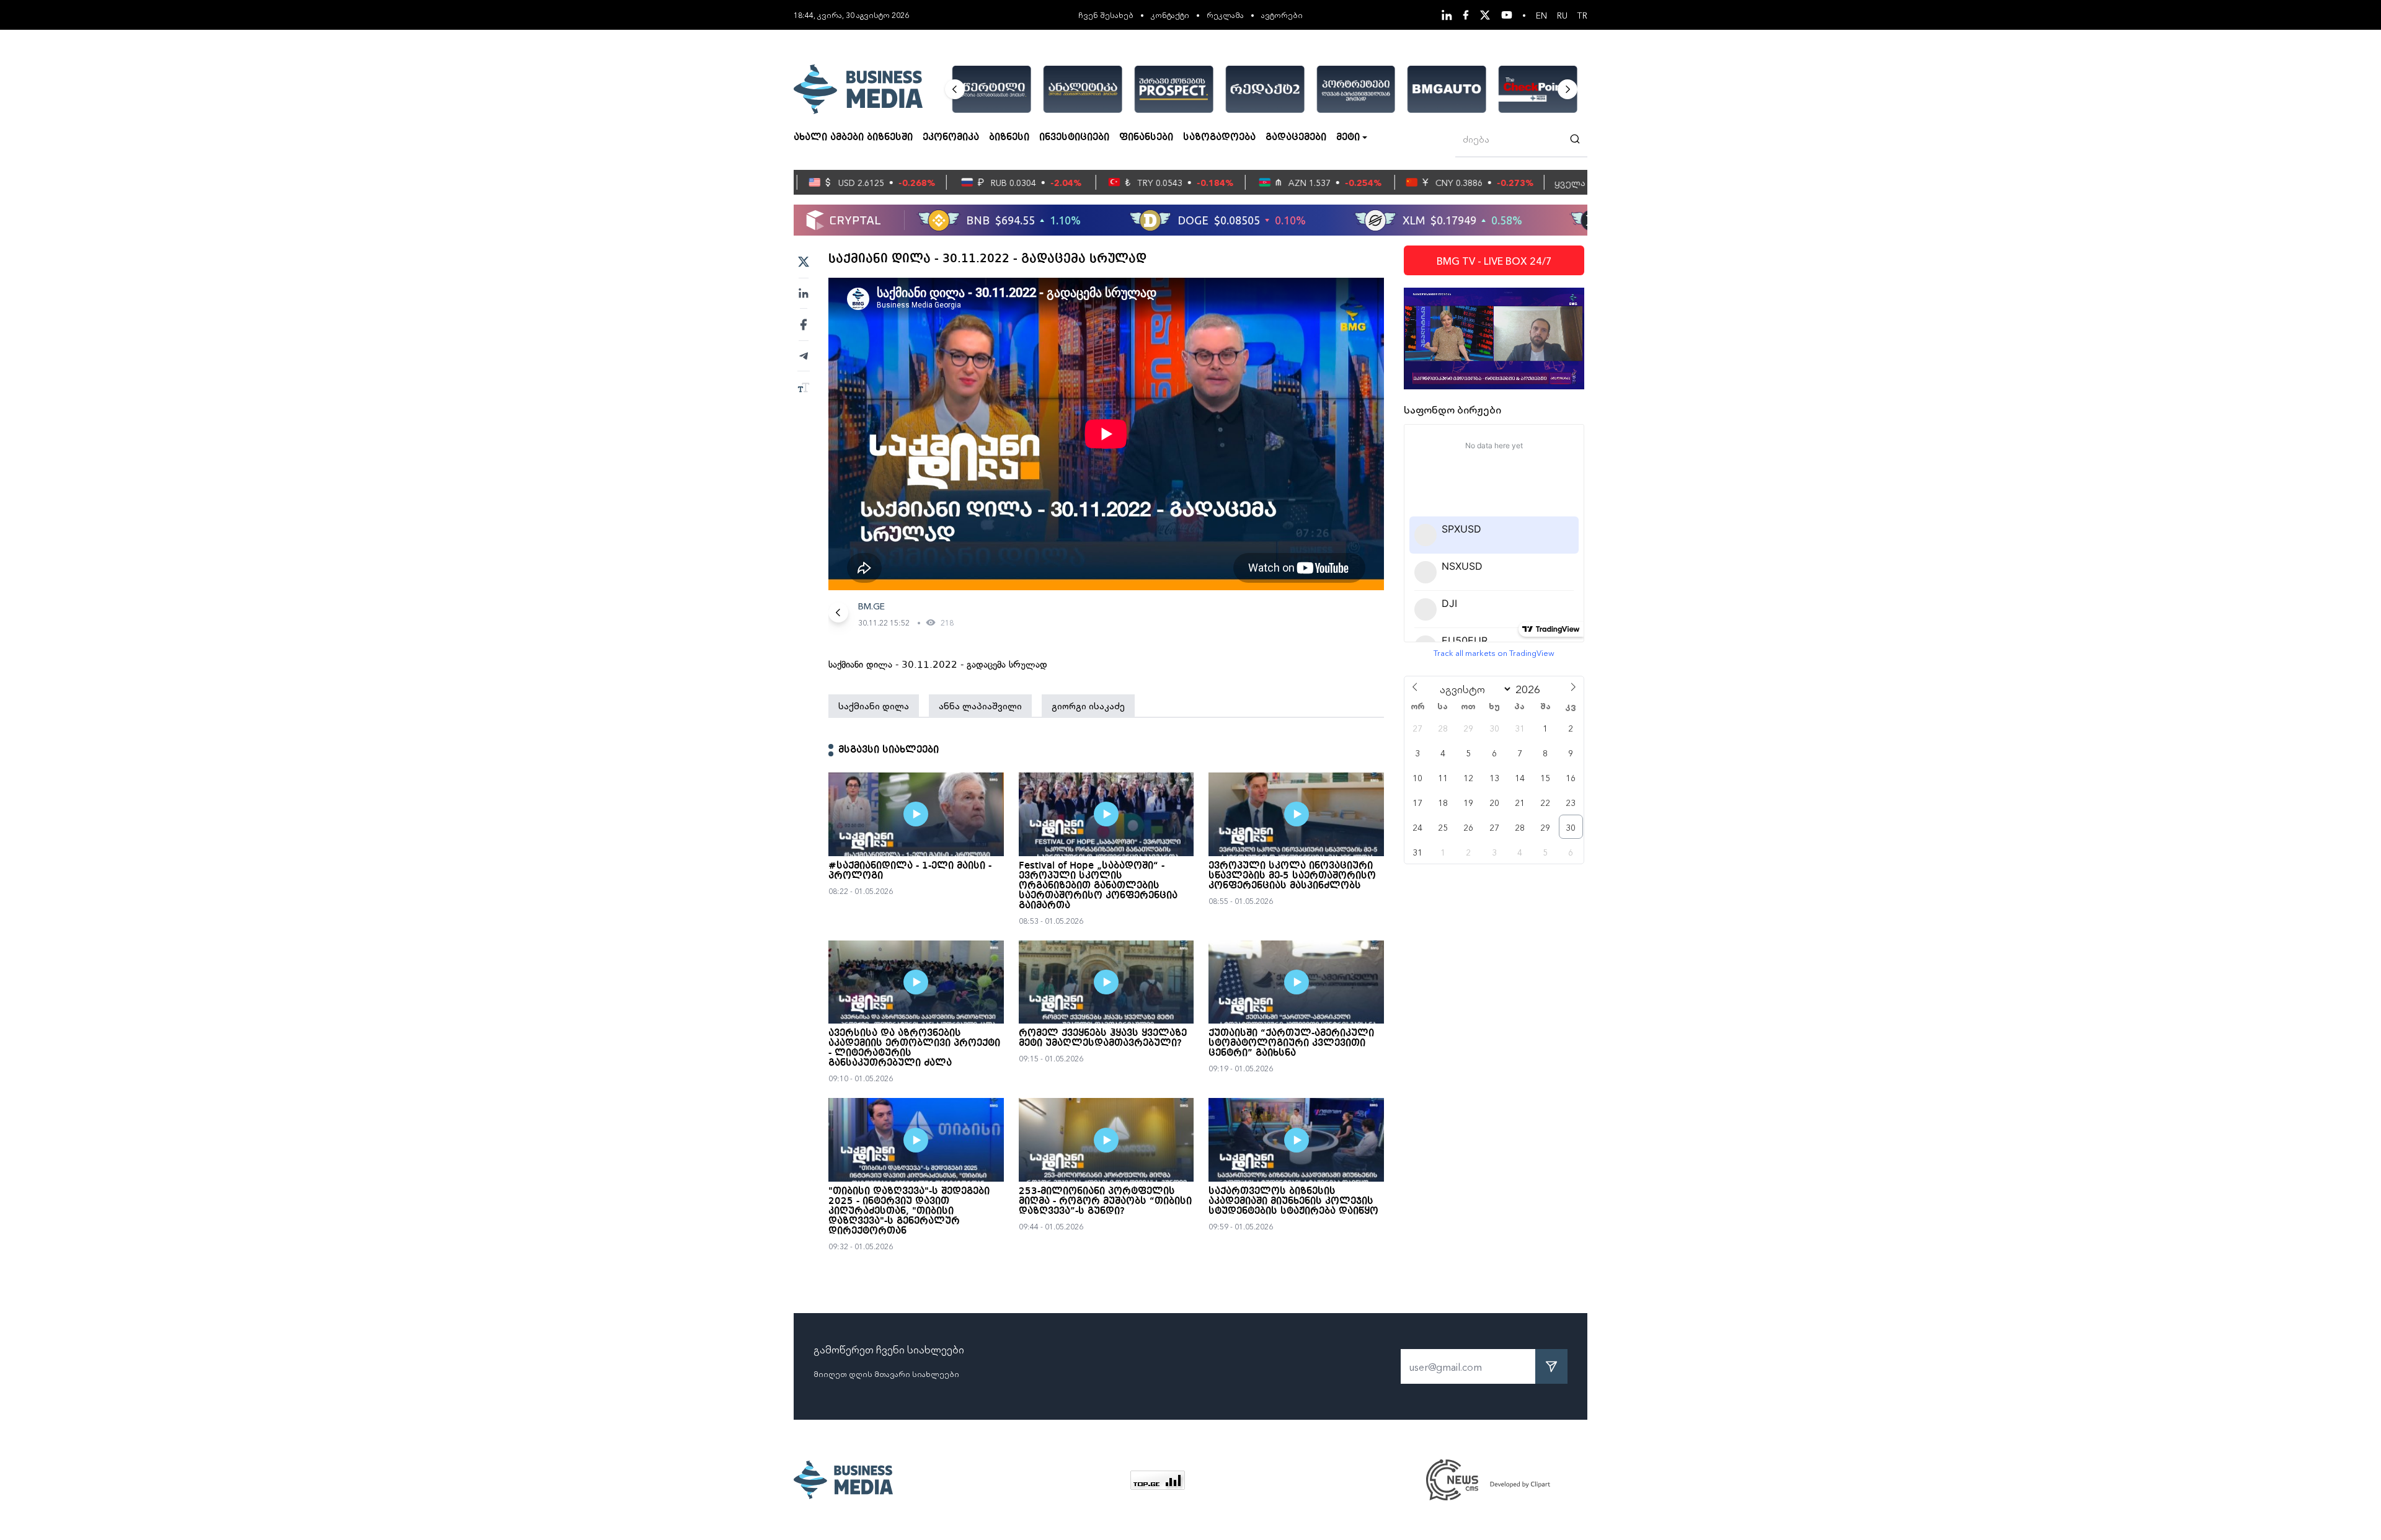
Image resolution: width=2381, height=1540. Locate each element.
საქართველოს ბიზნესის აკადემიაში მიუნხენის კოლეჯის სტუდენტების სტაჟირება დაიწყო (1293, 1201)
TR (1582, 15)
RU (1562, 15)
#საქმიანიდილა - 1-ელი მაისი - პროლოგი (910, 871)
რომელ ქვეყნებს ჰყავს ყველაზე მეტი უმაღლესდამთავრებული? (1103, 1038)
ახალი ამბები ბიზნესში (853, 138)
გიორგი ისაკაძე (1088, 706)
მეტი (1348, 138)
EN (1541, 15)
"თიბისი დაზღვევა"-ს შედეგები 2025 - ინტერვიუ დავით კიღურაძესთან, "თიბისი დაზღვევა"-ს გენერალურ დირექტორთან (909, 1211)
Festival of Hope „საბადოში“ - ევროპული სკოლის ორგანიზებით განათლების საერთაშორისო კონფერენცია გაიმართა (1098, 886)
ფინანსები (1146, 138)
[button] (955, 89)
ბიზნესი (1009, 138)
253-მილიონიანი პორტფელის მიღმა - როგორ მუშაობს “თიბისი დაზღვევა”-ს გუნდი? (1105, 1201)
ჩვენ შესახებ (1106, 15)
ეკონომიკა (951, 138)
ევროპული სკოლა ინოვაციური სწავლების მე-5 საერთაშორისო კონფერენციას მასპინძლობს (1292, 876)
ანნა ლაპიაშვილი (980, 706)
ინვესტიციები (1074, 138)
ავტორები (1282, 15)
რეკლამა (1225, 15)
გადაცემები (1296, 138)
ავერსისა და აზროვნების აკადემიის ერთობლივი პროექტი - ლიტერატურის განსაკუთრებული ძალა (914, 1048)
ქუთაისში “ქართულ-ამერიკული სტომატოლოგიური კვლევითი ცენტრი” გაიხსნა (1291, 1043)
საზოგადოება (1219, 138)
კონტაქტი (1170, 15)
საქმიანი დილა (874, 706)
